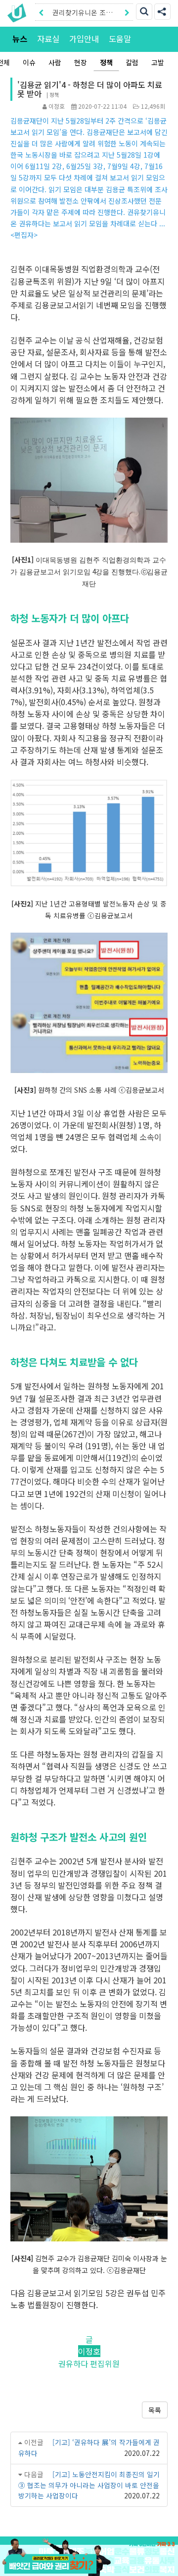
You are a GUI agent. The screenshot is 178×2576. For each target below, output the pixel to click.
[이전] (41, 12)
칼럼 (132, 62)
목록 (155, 2410)
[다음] (127, 12)
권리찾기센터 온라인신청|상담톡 (82, 14)
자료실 (48, 39)
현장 (81, 62)
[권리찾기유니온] (19, 13)
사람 (55, 62)
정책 (106, 62)
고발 (158, 62)
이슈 (29, 62)
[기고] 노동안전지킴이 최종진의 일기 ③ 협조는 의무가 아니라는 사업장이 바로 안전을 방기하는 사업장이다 (89, 2485)
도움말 (120, 39)
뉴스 (20, 39)
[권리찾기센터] (89, 2564)
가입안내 (84, 39)
